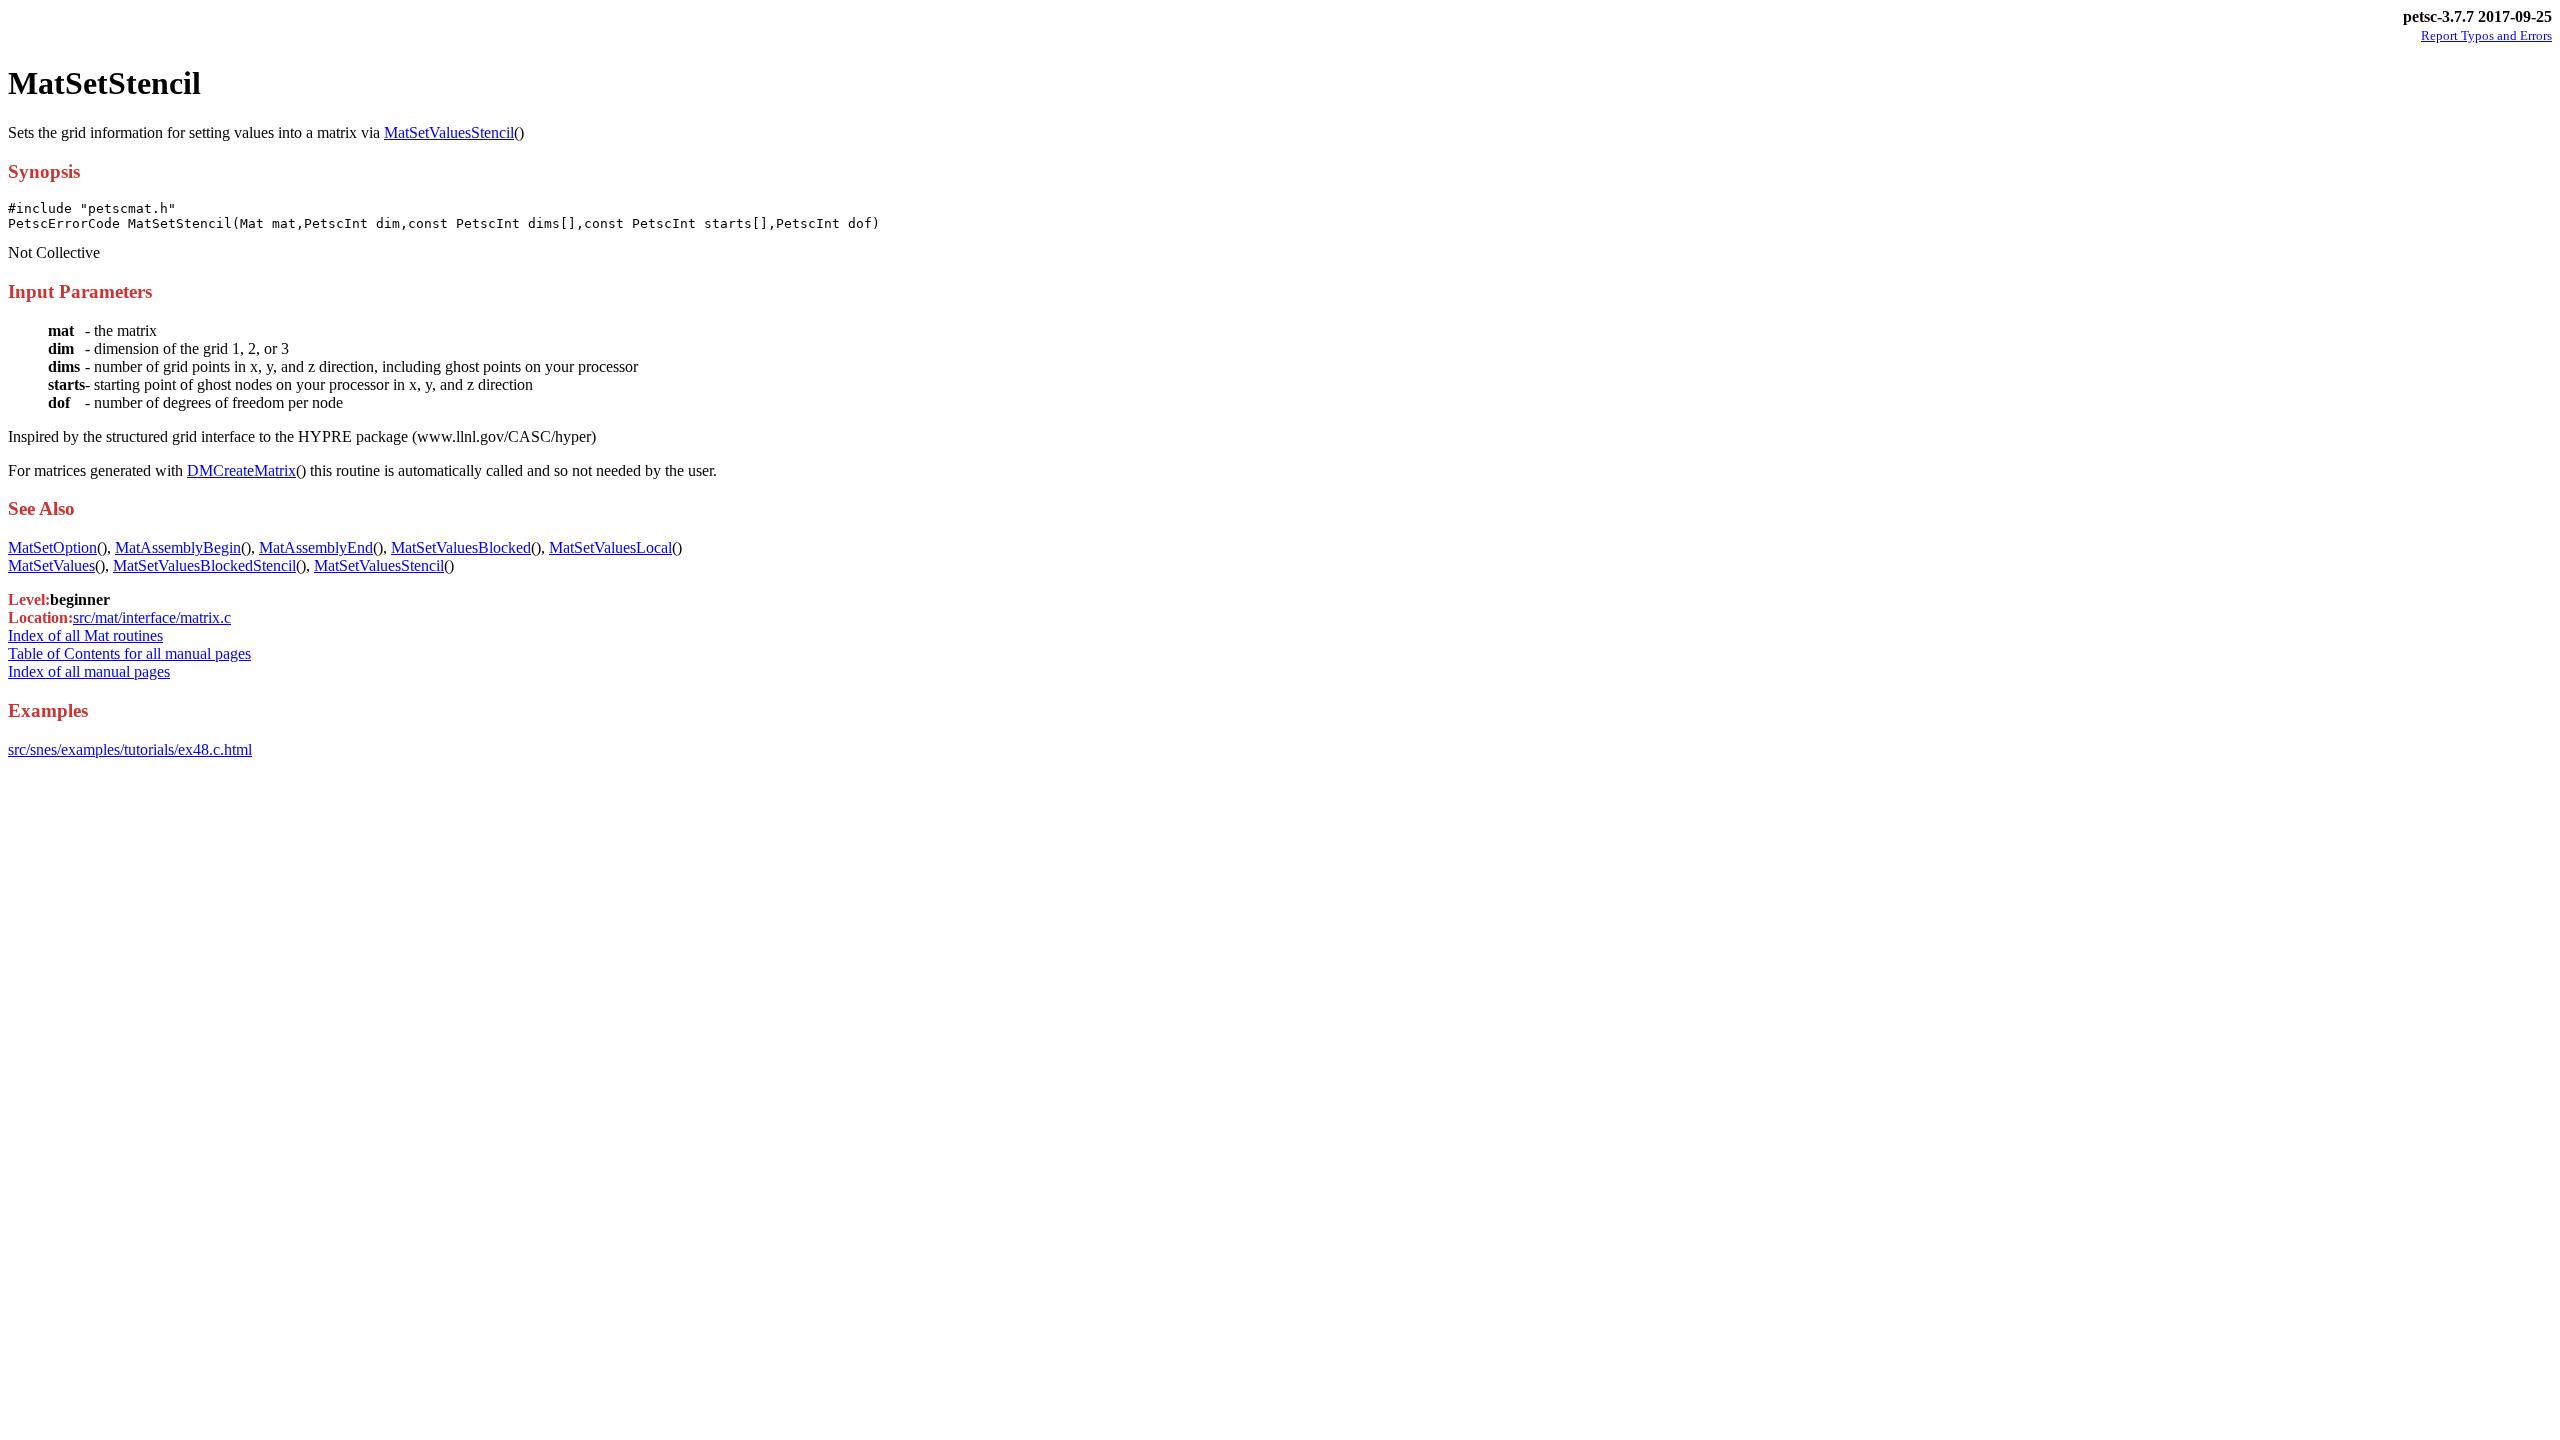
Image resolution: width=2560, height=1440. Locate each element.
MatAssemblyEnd (316, 547)
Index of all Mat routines (85, 635)
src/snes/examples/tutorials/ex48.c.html (130, 749)
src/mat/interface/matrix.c (152, 617)
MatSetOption (52, 547)
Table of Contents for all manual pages (129, 653)
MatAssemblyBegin (178, 547)
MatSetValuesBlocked (461, 547)
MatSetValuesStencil (449, 132)
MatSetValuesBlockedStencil (204, 565)
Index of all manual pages (89, 671)
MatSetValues (51, 565)
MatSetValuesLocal (610, 547)
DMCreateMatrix (241, 470)
